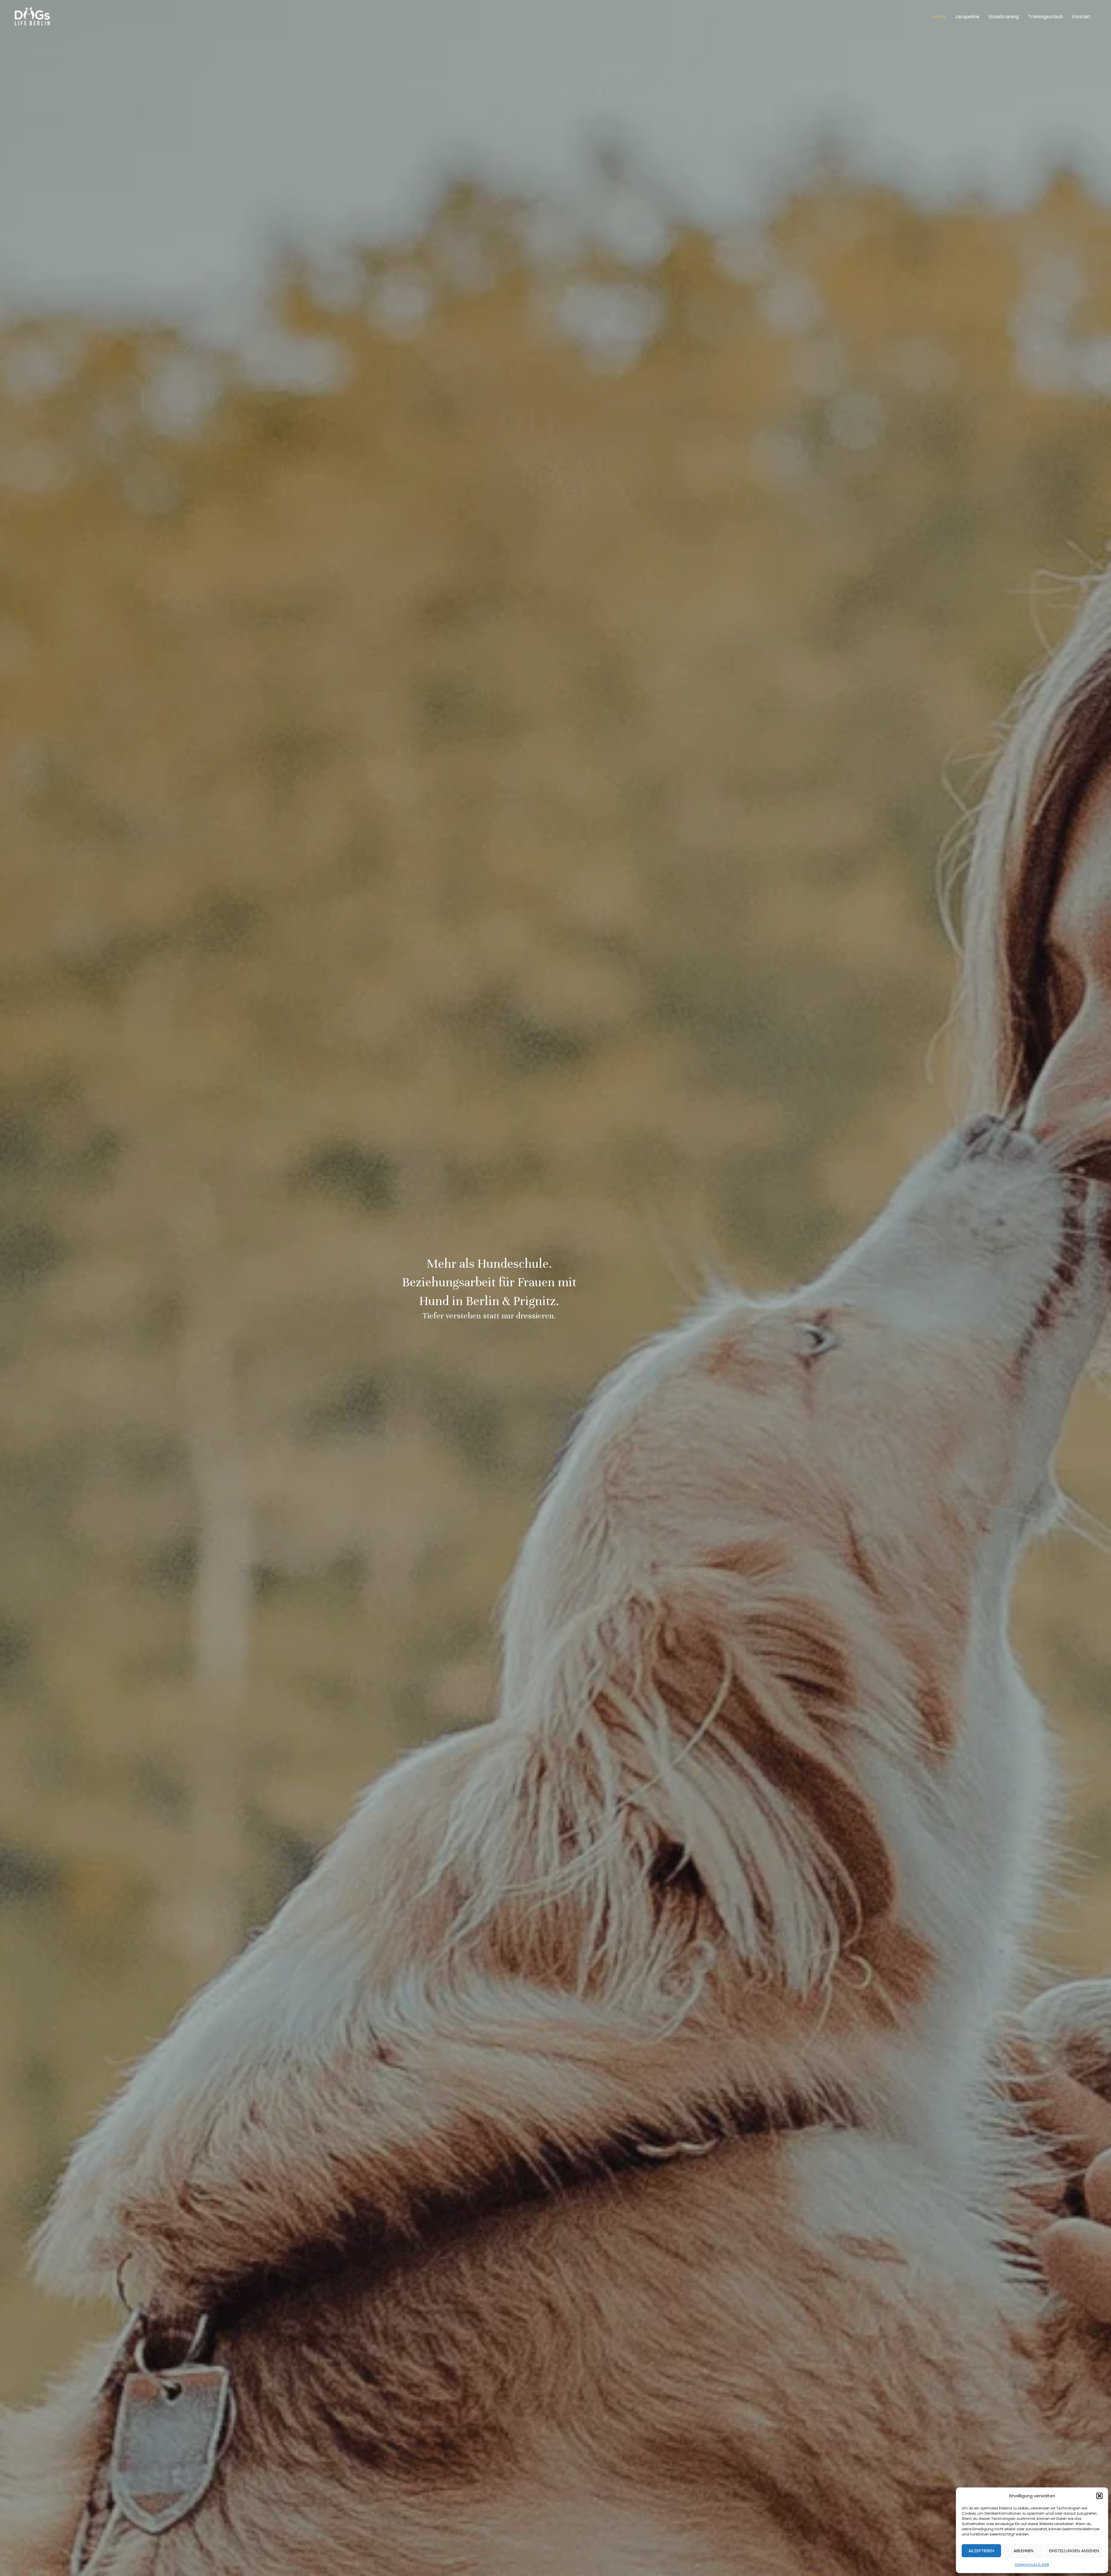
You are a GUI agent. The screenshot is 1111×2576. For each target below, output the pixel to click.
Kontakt (1081, 17)
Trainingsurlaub (1045, 17)
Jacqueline (967, 17)
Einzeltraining (1004, 17)
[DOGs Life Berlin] (32, 16)
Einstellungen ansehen (1074, 2551)
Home (939, 17)
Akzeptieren (981, 2551)
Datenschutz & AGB (1032, 2565)
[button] (1099, 2496)
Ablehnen (1023, 2551)
